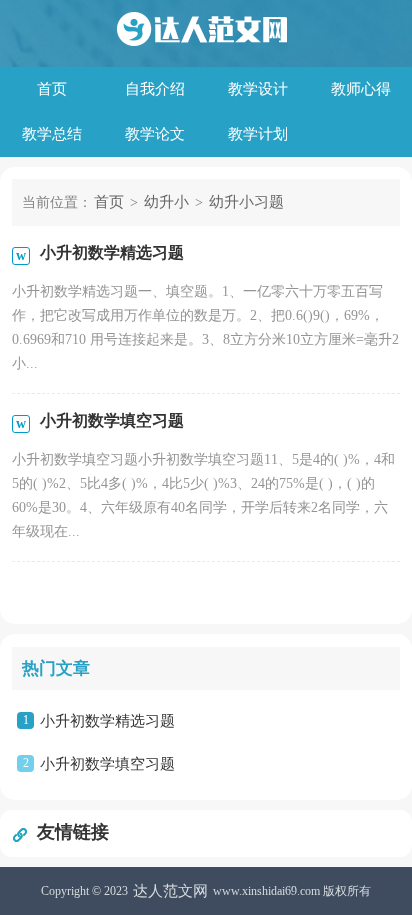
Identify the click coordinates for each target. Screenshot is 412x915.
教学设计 (258, 89)
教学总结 (52, 134)
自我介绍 (155, 89)
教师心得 (361, 89)
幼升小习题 (246, 202)
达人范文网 (170, 891)
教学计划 (258, 134)
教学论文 (155, 134)
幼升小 (166, 202)
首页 (52, 89)
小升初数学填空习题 (107, 764)
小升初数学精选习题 (107, 721)
